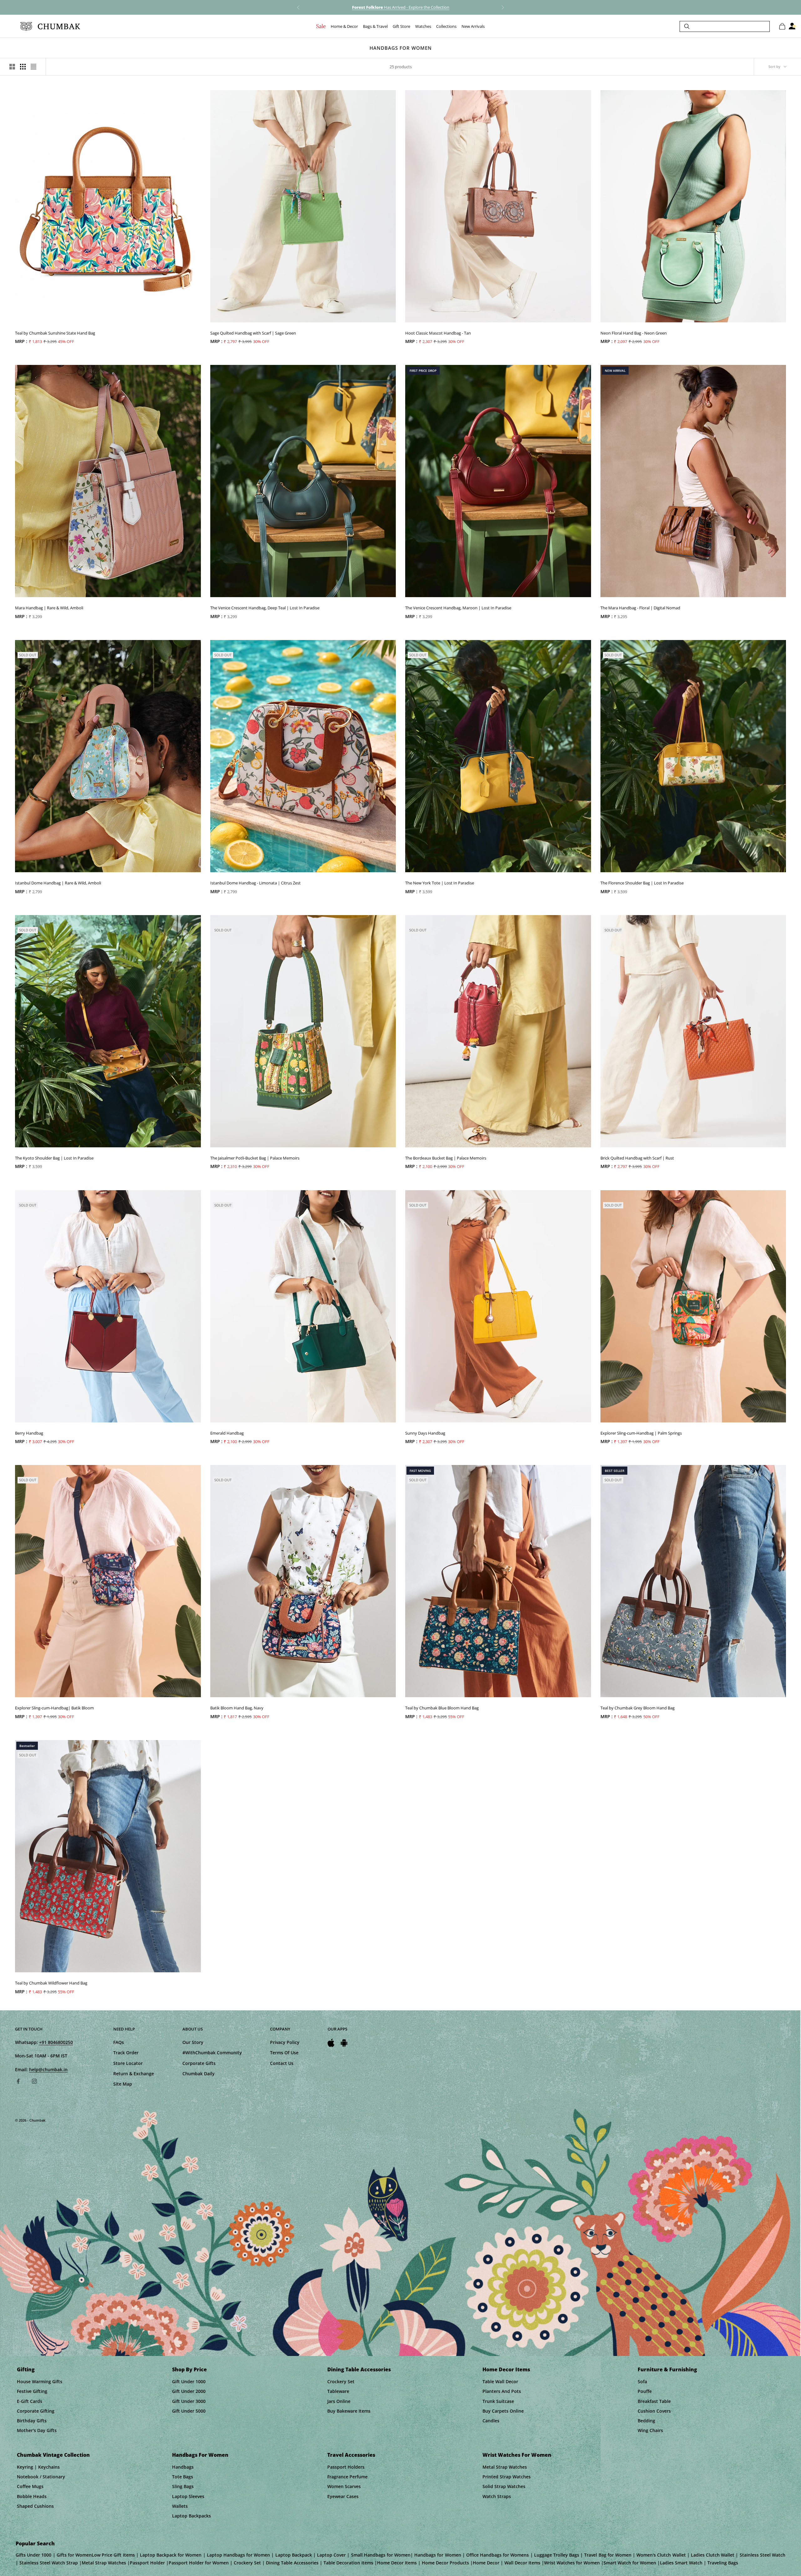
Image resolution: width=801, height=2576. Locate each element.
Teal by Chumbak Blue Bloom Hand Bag (442, 1708)
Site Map (123, 2084)
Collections (446, 26)
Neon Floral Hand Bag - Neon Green (634, 333)
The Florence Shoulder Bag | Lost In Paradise (642, 883)
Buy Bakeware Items (349, 2411)
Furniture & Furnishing (667, 2369)
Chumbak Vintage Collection (53, 2455)
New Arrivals (473, 26)
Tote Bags (183, 2477)
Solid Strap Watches (504, 2486)
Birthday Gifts (32, 2421)
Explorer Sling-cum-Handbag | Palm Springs (641, 1433)
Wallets (180, 2506)
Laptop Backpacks (191, 2516)
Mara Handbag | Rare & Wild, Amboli (49, 608)
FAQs (119, 2042)
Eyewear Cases (343, 2496)
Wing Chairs (650, 2430)
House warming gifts (40, 2381)
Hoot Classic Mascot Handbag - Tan (438, 333)
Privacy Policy (285, 2042)
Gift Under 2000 (189, 2391)
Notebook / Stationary (41, 2477)
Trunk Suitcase (498, 2401)
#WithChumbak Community (212, 2053)
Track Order (126, 2053)
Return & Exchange (134, 2074)
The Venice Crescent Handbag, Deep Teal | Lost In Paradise (265, 608)
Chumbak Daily (199, 2074)
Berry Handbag (29, 1433)
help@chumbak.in (48, 2069)
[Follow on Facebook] (18, 2081)
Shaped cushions (35, 2506)
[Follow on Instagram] (34, 2081)
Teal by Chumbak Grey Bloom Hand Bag (638, 1708)
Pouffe (645, 2391)
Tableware (338, 2391)
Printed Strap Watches (507, 2477)
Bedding (646, 2421)
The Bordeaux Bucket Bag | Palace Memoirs (446, 1158)
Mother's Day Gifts (37, 2430)
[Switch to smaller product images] (23, 67)
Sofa (642, 2381)
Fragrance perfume (347, 2477)
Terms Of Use (284, 2053)
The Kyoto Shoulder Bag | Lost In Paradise (54, 1158)
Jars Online (339, 2401)
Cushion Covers (654, 2411)
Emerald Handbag (227, 1433)
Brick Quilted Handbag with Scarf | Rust (637, 1158)
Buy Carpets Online (503, 2411)
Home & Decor (344, 26)
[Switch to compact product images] (33, 67)
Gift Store (401, 26)
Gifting (26, 2369)
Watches (423, 26)
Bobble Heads (32, 2496)
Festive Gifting (32, 2391)
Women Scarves (344, 2486)
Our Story (193, 2042)
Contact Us (282, 2063)
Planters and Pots (502, 2391)
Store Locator (128, 2063)
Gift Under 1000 (189, 2381)
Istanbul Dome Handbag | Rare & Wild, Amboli (58, 883)
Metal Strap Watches (505, 2467)
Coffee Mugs (30, 2486)
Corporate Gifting (36, 2411)
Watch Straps (497, 2496)
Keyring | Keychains (38, 2467)
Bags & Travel (375, 26)
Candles (491, 2421)
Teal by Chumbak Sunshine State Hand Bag (55, 333)
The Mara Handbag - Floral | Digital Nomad (640, 608)
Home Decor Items (506, 2369)
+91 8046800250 (56, 2042)
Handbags (183, 2467)
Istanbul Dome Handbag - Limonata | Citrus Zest (255, 883)
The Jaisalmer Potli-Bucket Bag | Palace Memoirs (255, 1158)
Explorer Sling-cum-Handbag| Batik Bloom (54, 1708)
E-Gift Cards (30, 2401)
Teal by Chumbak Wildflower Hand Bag (51, 1983)
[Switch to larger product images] (12, 67)
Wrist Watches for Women (517, 2455)
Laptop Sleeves (188, 2496)
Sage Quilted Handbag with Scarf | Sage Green (253, 333)
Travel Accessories (351, 2455)
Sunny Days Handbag (425, 1433)
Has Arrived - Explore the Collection (401, 7)
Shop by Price (189, 2369)
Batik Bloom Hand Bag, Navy (237, 1708)
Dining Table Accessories (359, 2369)
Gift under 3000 (189, 2401)
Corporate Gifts (199, 2063)
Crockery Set (341, 2381)
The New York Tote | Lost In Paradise (440, 883)
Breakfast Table (654, 2401)
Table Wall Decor (500, 2381)
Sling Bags (183, 2486)
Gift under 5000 (189, 2411)
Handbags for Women (200, 2455)
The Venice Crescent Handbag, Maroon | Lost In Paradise (458, 608)
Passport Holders (346, 2467)
